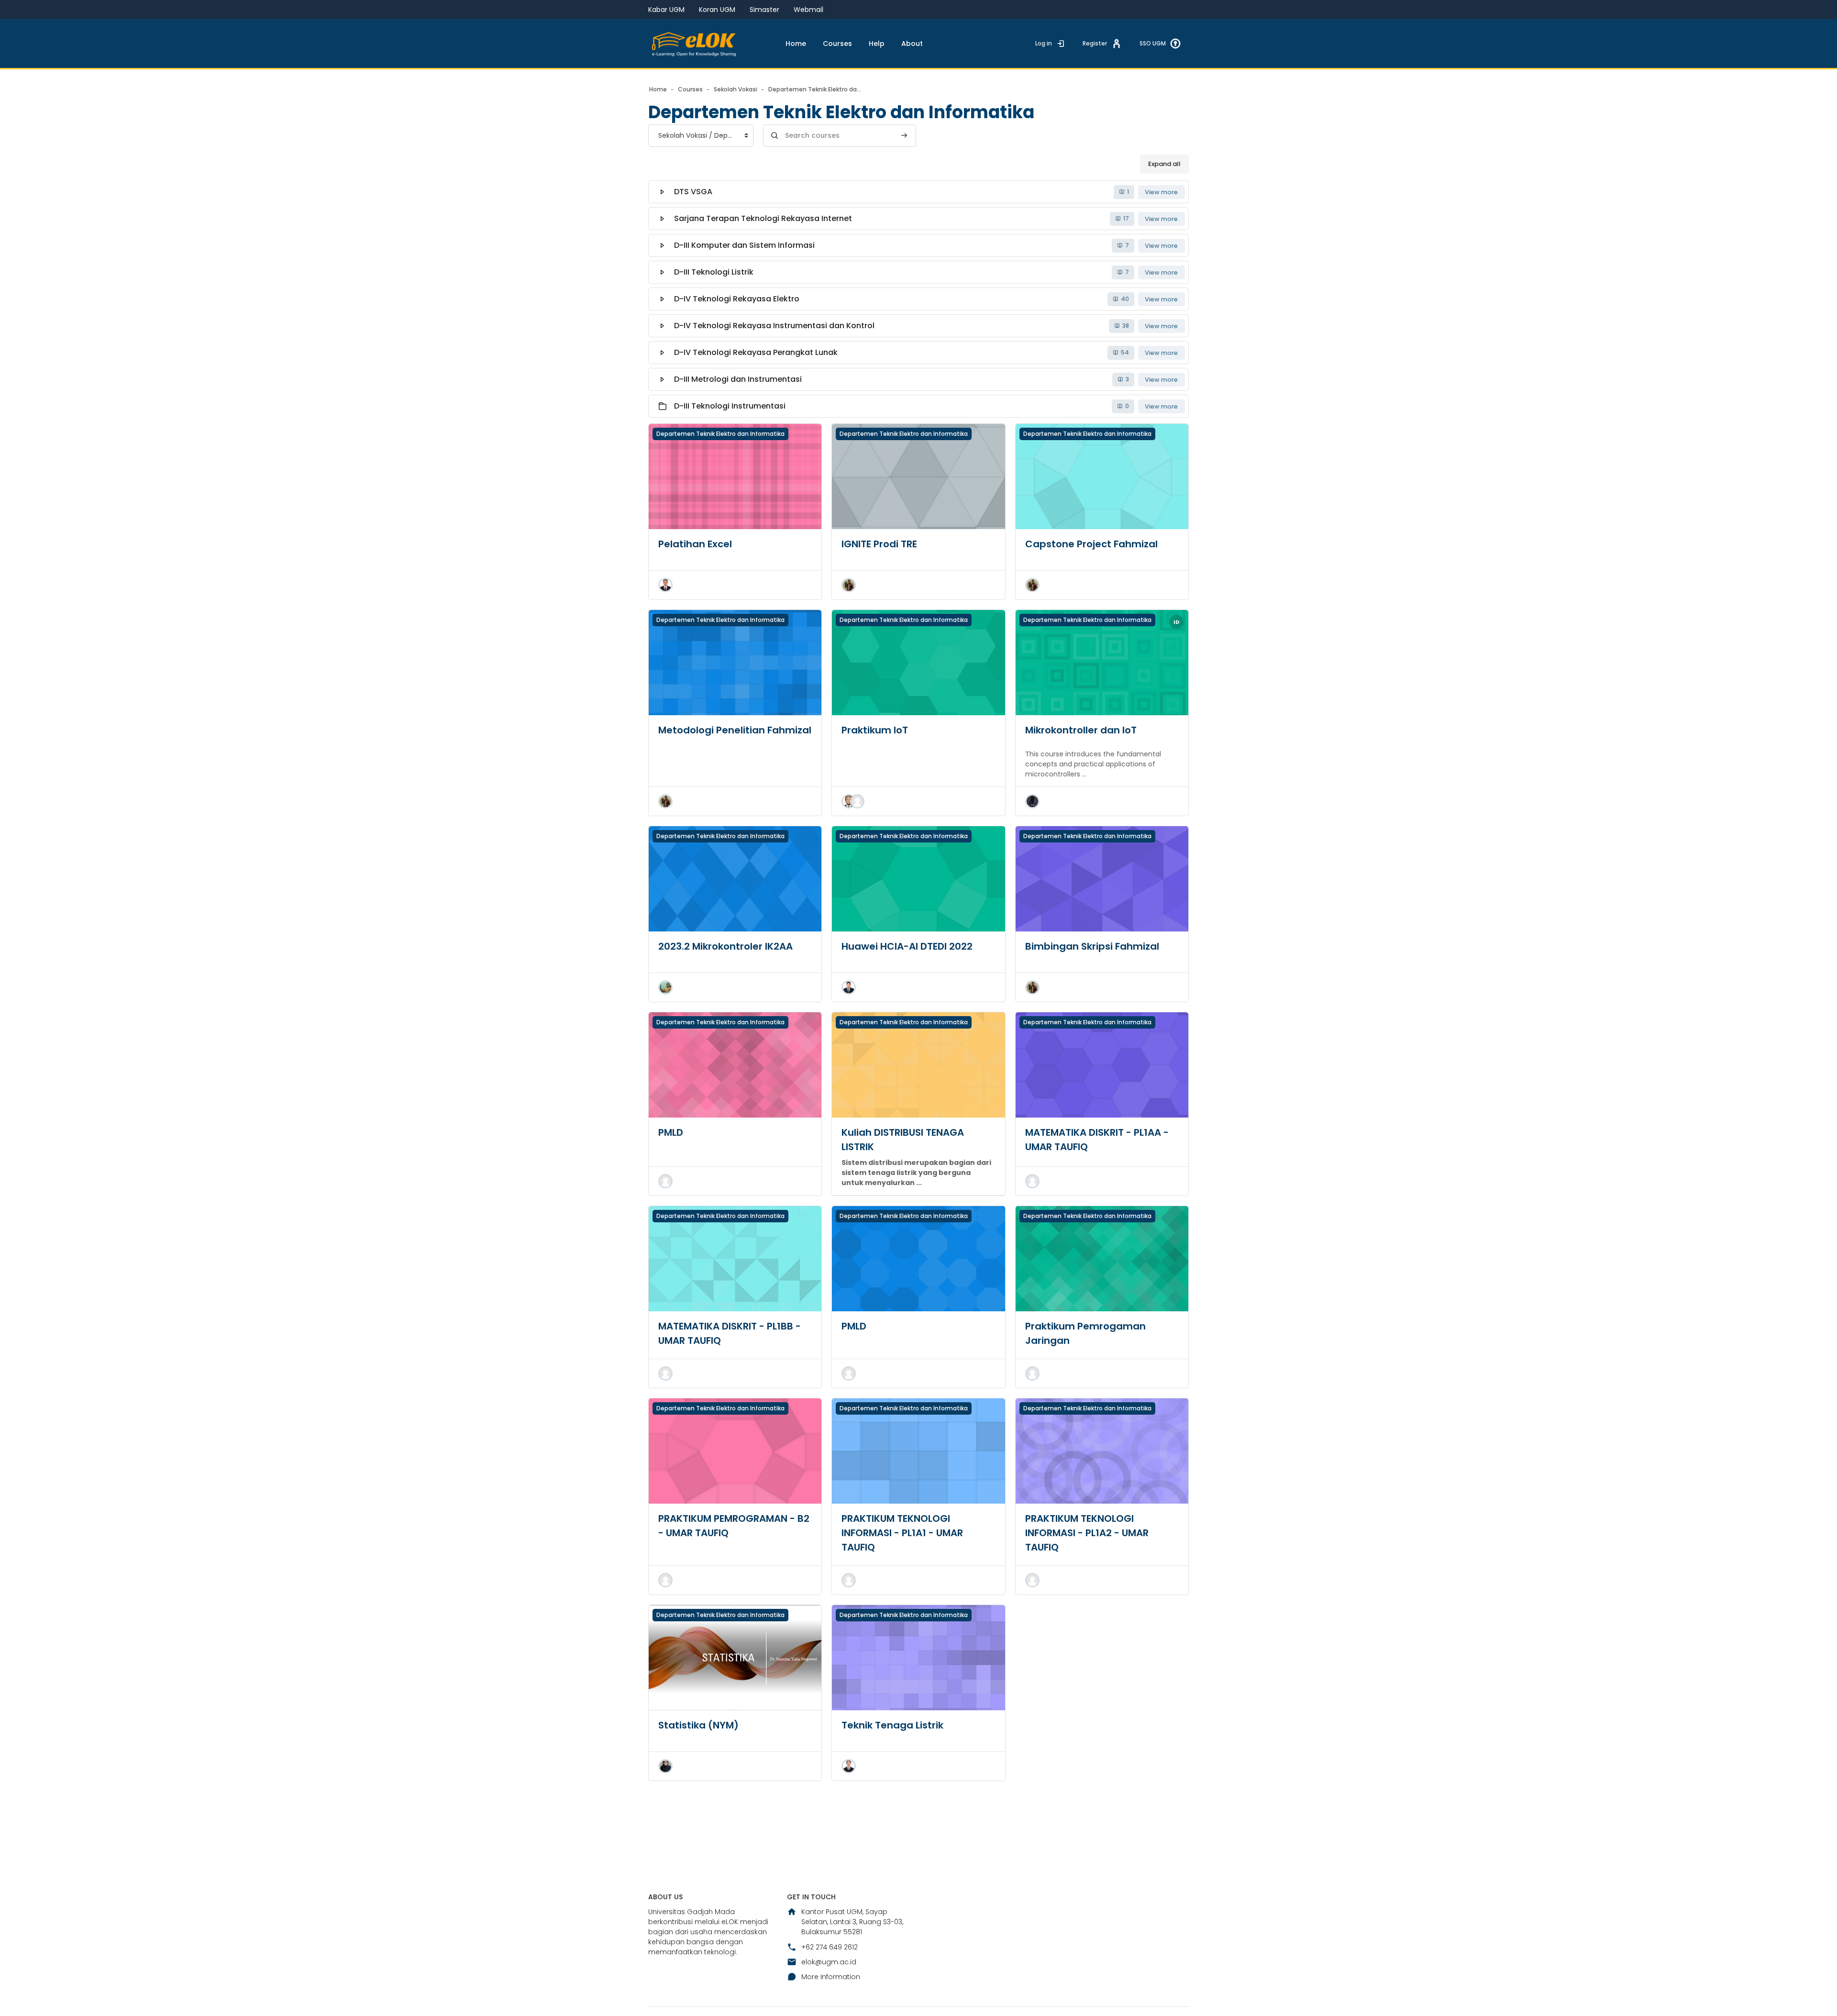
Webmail (808, 10)
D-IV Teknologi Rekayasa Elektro (737, 299)
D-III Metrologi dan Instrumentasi (738, 379)
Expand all (1164, 164)
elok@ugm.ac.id (829, 1962)
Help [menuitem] (877, 44)
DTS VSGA (693, 192)
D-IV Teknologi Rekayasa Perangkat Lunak (756, 352)
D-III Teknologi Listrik (714, 272)
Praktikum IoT (875, 730)
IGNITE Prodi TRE (879, 544)
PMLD (671, 1132)
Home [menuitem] (796, 44)
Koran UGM (717, 10)
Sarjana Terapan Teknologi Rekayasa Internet (763, 218)
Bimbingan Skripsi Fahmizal (1092, 946)
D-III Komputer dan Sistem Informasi (744, 245)
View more (1161, 192)
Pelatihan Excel (695, 544)
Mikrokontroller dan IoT (1081, 730)
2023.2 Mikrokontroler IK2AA (725, 946)
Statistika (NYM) (698, 1725)
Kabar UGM (666, 10)
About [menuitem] (912, 44)
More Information (831, 1977)
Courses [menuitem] (837, 44)
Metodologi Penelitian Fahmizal (735, 730)
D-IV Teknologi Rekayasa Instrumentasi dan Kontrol (774, 326)
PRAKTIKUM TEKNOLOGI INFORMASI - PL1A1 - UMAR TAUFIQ (902, 1533)
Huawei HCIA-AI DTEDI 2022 (907, 946)
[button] (665, 585)
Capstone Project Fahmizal (1091, 544)
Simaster (764, 10)
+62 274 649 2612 (830, 1947)
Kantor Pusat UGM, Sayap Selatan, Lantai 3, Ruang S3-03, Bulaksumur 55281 (852, 1922)
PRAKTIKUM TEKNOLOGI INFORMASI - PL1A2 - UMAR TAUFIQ (1087, 1533)
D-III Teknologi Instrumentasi (730, 406)
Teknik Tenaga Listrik (892, 1725)
